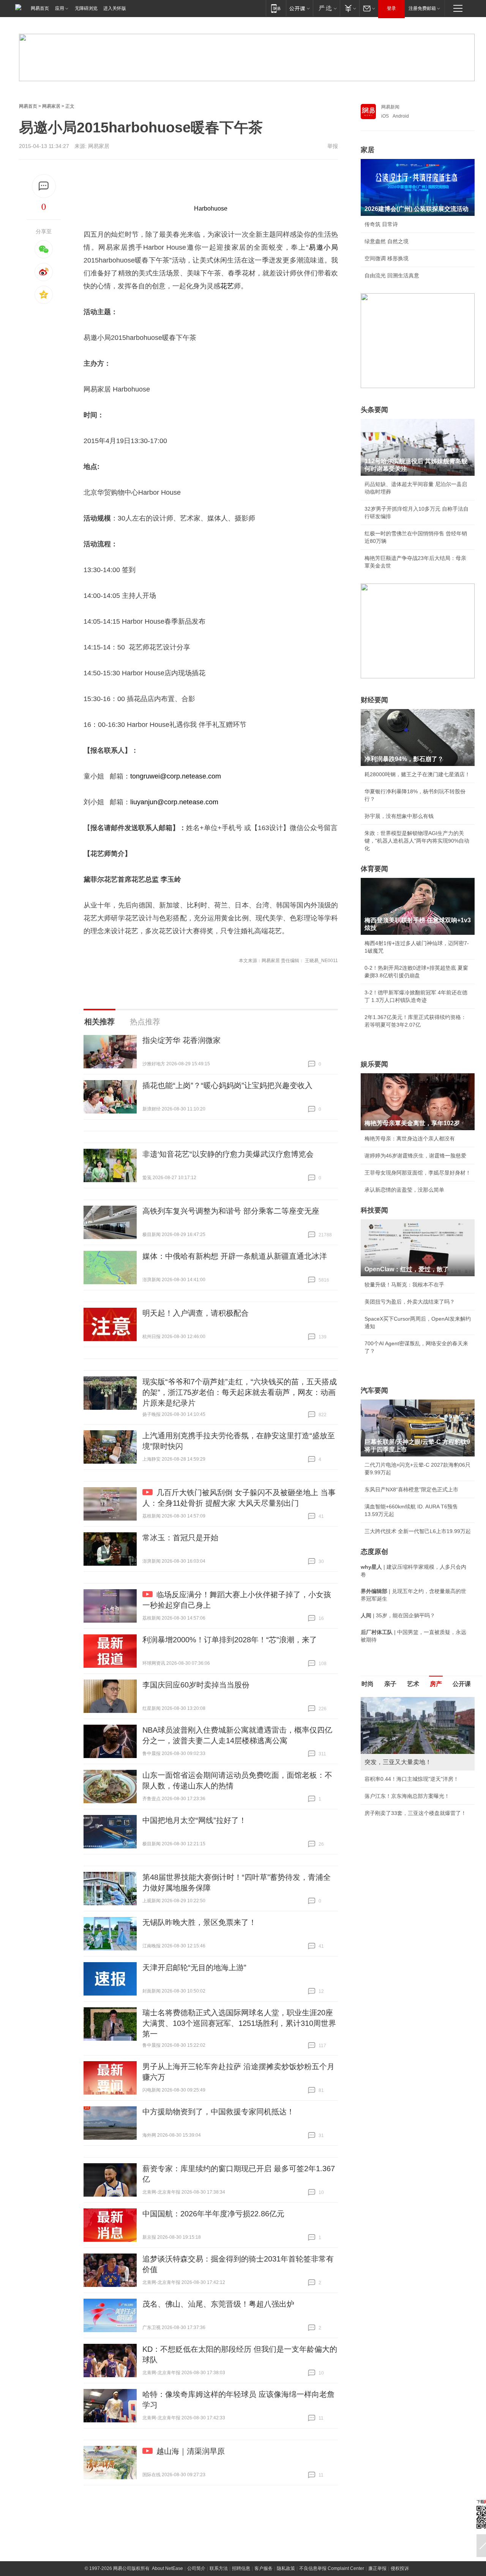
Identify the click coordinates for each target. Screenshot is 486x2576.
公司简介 (196, 2568)
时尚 (368, 1684)
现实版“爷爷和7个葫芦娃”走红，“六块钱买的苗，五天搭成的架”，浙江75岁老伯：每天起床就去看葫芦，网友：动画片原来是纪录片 (240, 1392)
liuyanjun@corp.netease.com (174, 802)
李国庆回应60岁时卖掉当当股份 (196, 1685)
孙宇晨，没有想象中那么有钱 (399, 816)
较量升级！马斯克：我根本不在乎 (404, 1285)
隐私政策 (286, 2568)
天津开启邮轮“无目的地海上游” (194, 1967)
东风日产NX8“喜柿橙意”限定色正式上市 (411, 1489)
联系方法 (219, 2568)
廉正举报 (377, 2568)
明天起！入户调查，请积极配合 (196, 1313)
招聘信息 (241, 2568)
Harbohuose (211, 208)
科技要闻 (374, 1210)
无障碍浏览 (86, 8)
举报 (333, 146)
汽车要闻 (374, 1390)
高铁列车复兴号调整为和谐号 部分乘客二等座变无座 (231, 1211)
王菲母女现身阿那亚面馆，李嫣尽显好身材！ (418, 1173)
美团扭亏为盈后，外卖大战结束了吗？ (410, 1302)
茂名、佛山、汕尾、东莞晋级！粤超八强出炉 (218, 2304)
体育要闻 (374, 869)
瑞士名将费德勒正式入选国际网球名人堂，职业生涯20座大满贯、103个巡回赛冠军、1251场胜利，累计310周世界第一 (239, 2023)
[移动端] (276, 8)
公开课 (462, 1684)
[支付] (350, 8)
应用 (60, 8)
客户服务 (264, 2568)
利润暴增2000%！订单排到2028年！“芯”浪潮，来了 (230, 1640)
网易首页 (40, 8)
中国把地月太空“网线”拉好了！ (194, 1820)
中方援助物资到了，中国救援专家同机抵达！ (218, 2112)
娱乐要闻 (374, 1064)
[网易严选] (326, 8)
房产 (436, 1684)
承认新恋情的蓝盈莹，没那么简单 (404, 1190)
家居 (368, 150)
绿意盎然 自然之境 (387, 241)
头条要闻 (374, 410)
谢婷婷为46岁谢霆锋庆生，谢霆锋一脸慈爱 (415, 1156)
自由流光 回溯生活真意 (392, 275)
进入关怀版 (115, 8)
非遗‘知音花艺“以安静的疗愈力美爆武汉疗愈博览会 (228, 1154)
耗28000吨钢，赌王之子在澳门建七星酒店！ (417, 774)
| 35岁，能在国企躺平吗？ (398, 1615)
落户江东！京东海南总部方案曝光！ (407, 1796)
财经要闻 (374, 700)
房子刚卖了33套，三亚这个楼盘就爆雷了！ (415, 1813)
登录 (391, 8)
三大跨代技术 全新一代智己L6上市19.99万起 (418, 1531)
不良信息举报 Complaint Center (332, 2568)
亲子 (390, 1684)
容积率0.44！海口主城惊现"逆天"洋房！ (412, 1779)
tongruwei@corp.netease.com (176, 776)
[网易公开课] (299, 8)
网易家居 (51, 106)
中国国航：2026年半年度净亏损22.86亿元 (213, 2214)
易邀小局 (323, 247)
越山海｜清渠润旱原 (191, 2451)
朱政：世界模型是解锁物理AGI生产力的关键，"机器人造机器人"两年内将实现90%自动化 (417, 841)
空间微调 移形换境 (387, 258)
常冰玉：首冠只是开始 (180, 1538)
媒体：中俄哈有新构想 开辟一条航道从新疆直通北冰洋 (235, 1256)
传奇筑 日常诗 (381, 224)
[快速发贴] (44, 186)
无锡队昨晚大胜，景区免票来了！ (199, 1922)
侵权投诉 (400, 2568)
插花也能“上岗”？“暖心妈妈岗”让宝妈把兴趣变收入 (227, 1085)
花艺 (227, 286)
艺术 (413, 1684)
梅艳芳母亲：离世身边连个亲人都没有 (410, 1139)
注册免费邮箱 (422, 8)
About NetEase (167, 2568)
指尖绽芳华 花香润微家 (181, 1040)
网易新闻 (390, 107)
